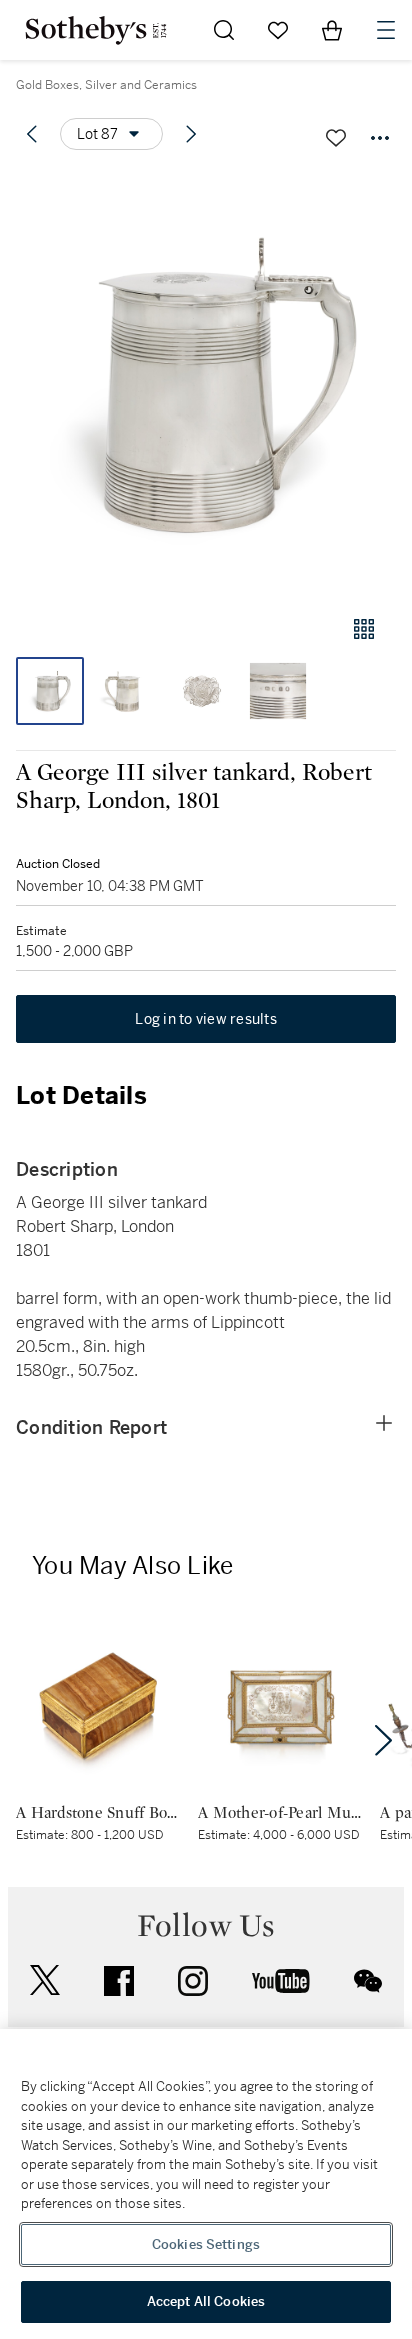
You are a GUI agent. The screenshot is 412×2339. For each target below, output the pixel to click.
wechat (368, 1981)
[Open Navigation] (386, 30)
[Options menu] (380, 138)
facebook (119, 1981)
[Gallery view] (364, 629)
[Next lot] (191, 134)
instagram (193, 1981)
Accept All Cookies (206, 2301)
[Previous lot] (32, 134)
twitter (45, 1980)
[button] (206, 383)
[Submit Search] (224, 30)
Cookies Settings (206, 2244)
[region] (206, 2184)
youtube (281, 1981)
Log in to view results (206, 1019)
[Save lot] (336, 138)
